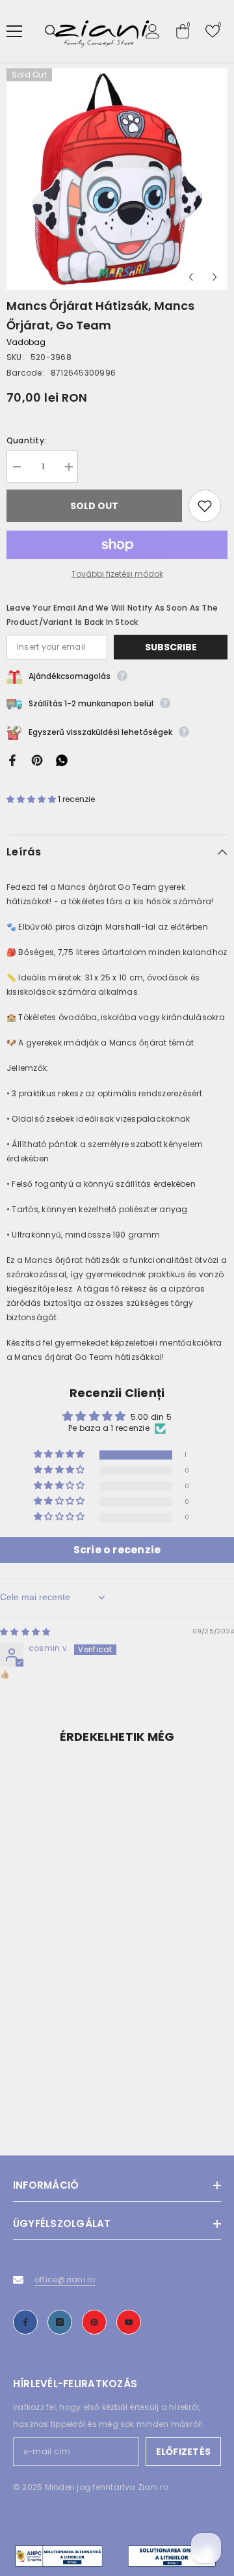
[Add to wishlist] (205, 506)
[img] (25, 1632)
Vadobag (26, 342)
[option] (117, 179)
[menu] (14, 31)
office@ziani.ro (65, 2279)
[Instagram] (60, 2322)
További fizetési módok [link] (117, 574)
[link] (117, 2086)
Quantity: (26, 440)
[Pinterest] (37, 759)
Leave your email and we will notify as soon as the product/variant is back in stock (112, 615)
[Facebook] (12, 759)
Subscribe (171, 647)
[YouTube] (129, 2322)
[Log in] (153, 31)
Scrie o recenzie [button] (117, 1550)
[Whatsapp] (62, 759)
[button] (191, 277)
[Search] (51, 31)
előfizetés (183, 2452)
